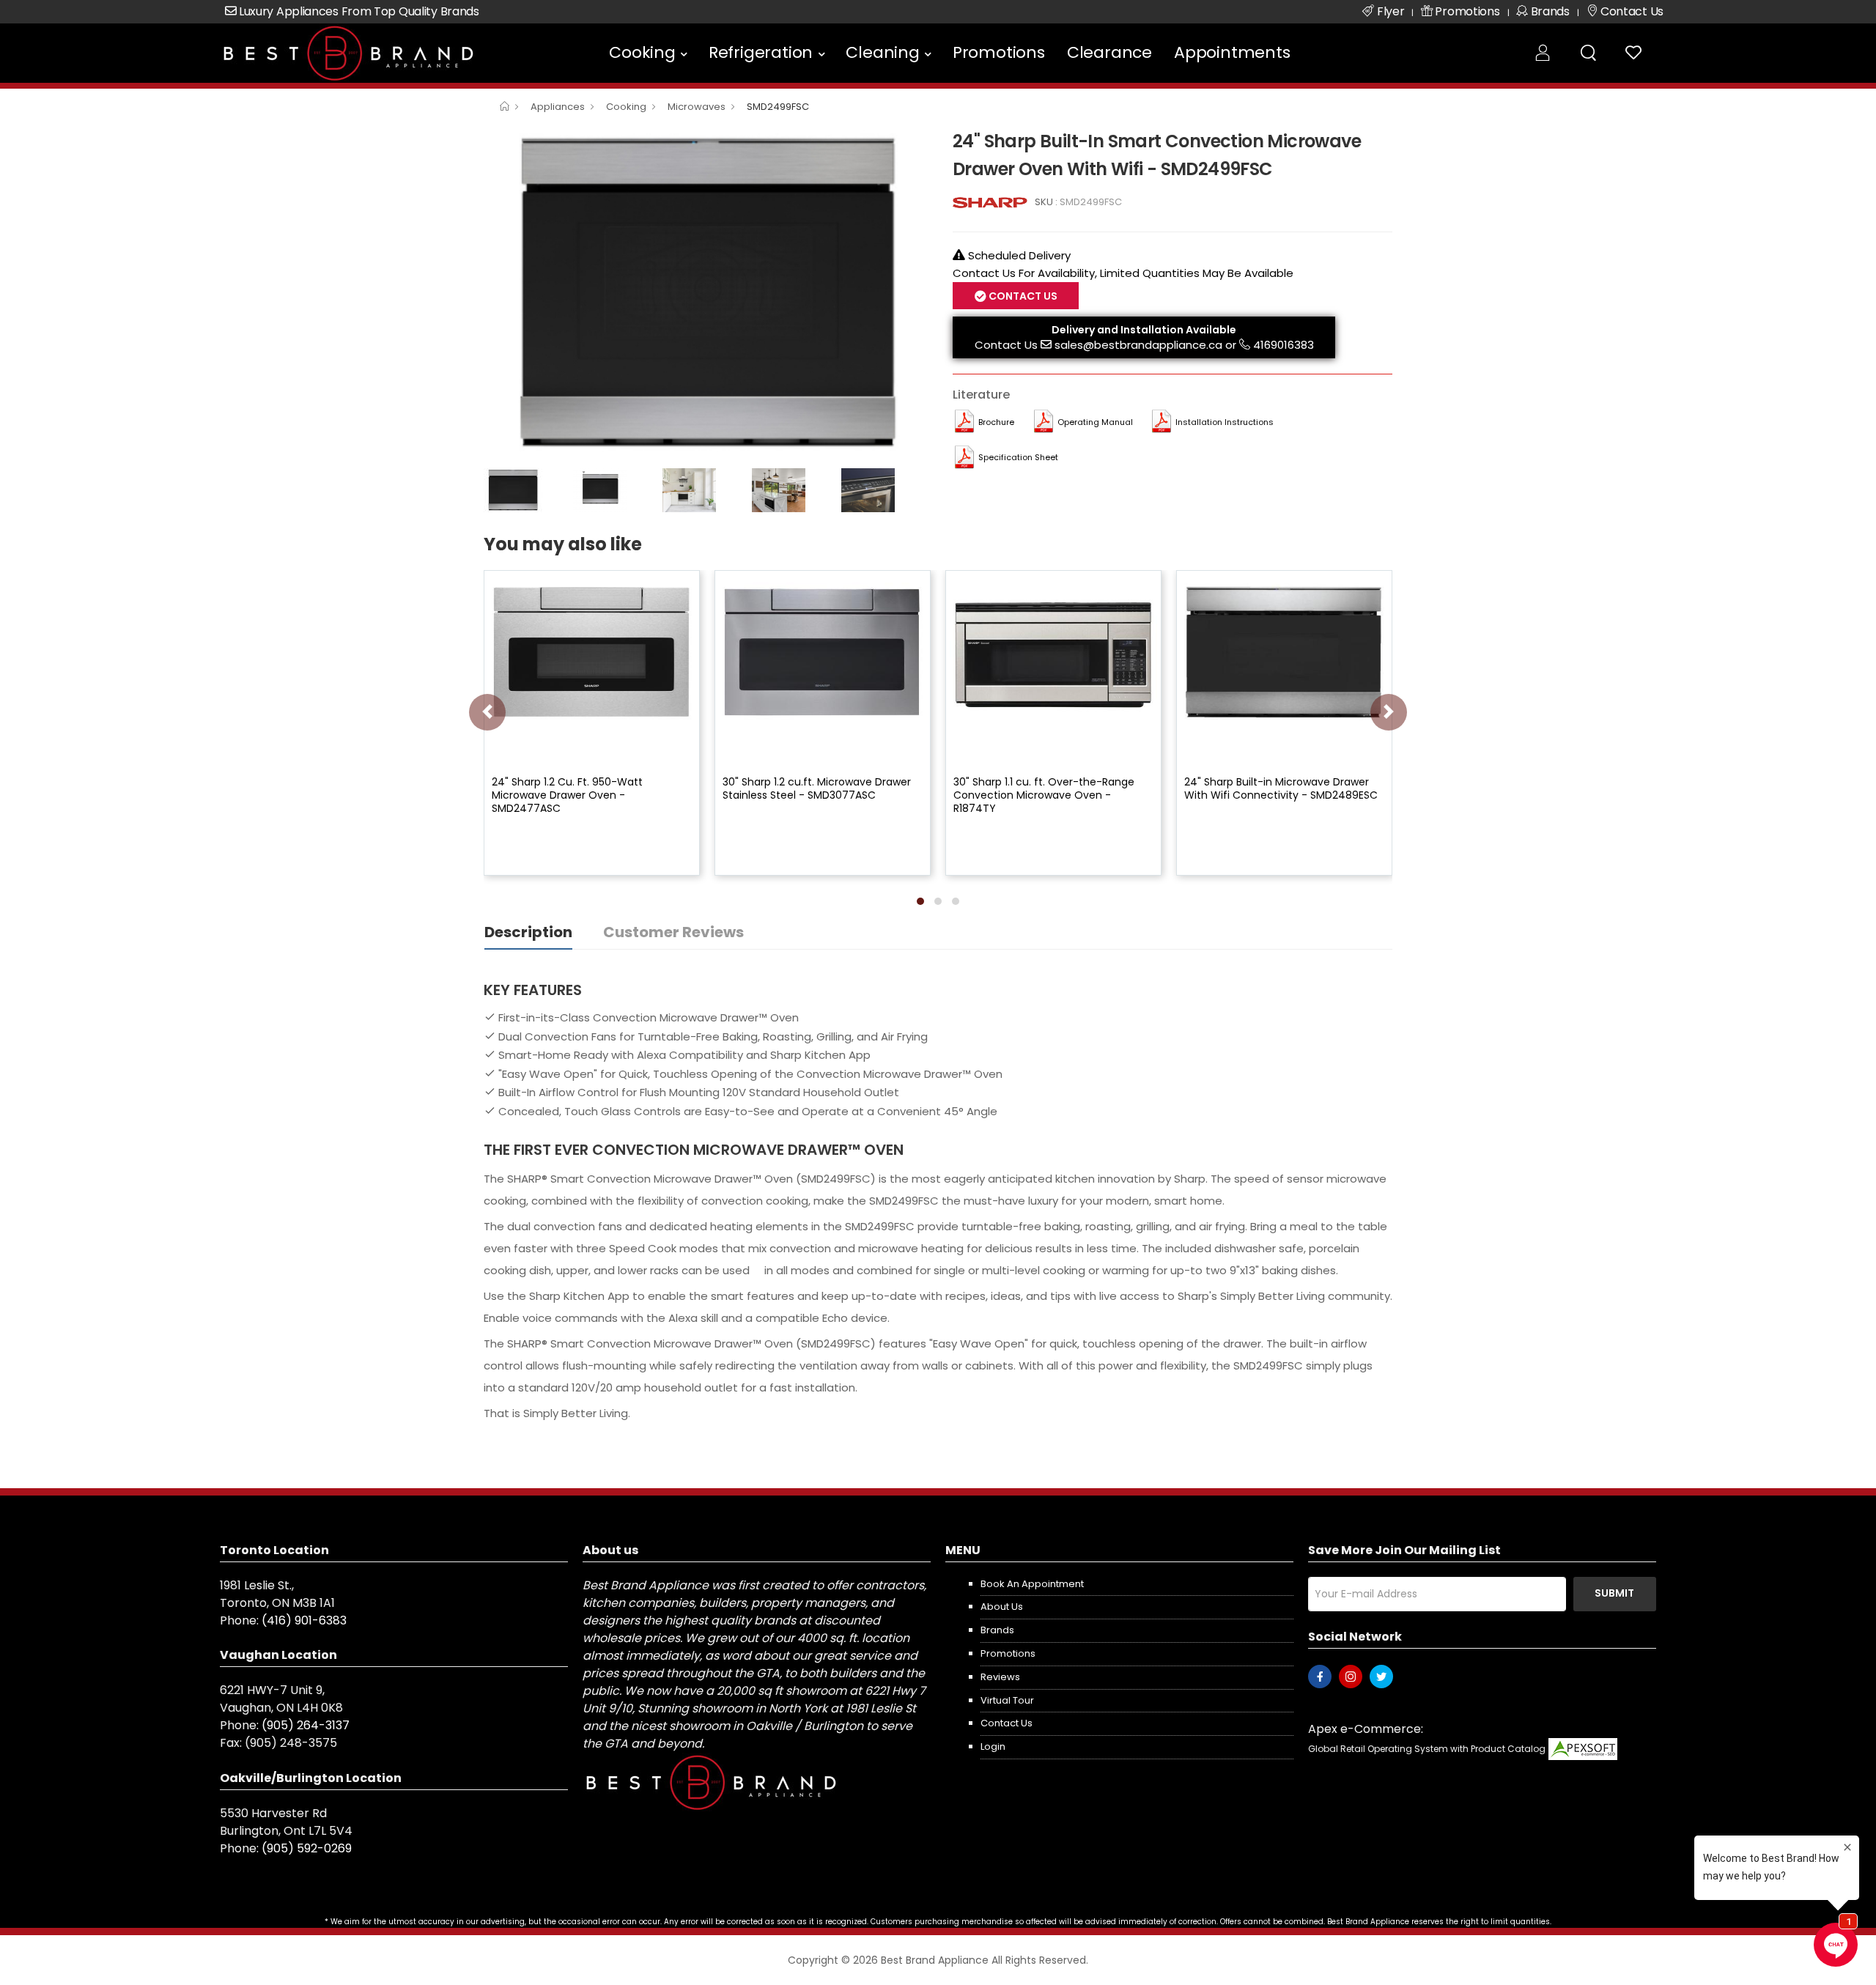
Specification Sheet (1018, 457)
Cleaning (882, 52)
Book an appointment (1032, 1584)
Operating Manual (1095, 422)
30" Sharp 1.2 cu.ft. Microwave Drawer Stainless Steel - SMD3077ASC (817, 788)
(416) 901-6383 (304, 1620)
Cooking (642, 52)
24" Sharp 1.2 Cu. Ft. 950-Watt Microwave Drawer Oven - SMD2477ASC (567, 795)
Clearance (1109, 52)
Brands (997, 1630)
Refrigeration (761, 52)
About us (1002, 1607)
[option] (707, 294)
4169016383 (1284, 345)
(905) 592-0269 (307, 1848)
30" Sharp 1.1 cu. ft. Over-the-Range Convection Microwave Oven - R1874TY (1044, 795)
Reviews (1000, 1677)
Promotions (999, 52)
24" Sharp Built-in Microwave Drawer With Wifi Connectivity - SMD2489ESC (1281, 788)
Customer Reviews (673, 932)
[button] (920, 901)
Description (528, 932)
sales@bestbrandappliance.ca (1138, 345)
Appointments (1232, 52)
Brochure (996, 422)
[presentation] (487, 712)
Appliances (558, 107)
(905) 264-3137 (306, 1725)
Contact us (1007, 1723)
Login (993, 1746)
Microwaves (697, 107)
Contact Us (1006, 345)
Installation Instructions (1225, 422)
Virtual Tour (1007, 1700)
